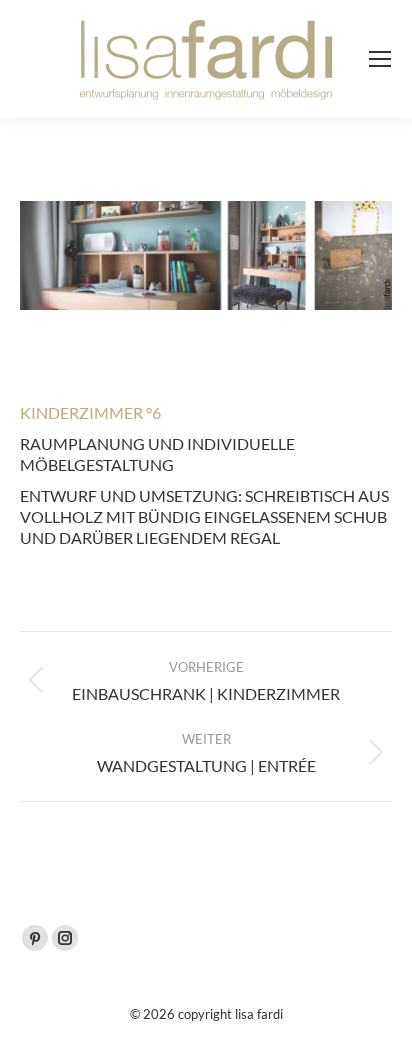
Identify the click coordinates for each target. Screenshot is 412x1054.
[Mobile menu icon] (380, 59)
